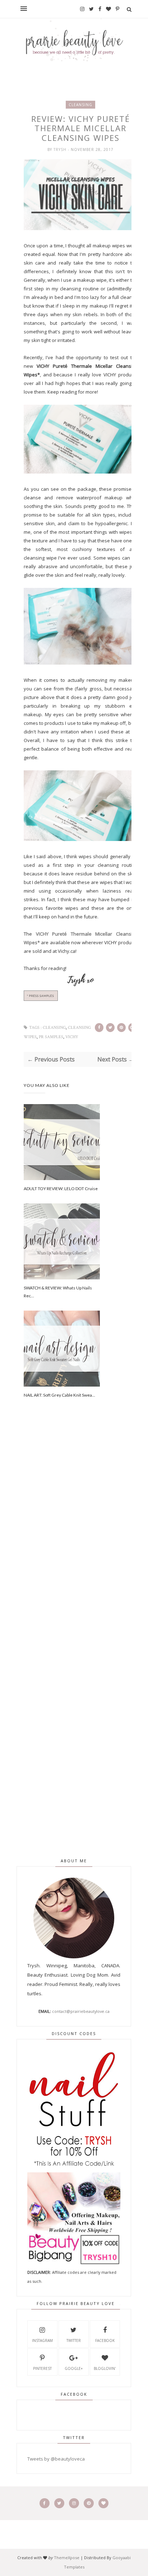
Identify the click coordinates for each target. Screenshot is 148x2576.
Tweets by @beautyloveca (56, 2459)
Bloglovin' (105, 2368)
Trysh (61, 149)
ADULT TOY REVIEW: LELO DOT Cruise (61, 1189)
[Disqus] (81, 1537)
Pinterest (42, 2368)
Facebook (105, 2340)
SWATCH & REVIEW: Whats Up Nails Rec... (58, 1292)
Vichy (72, 1037)
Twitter (74, 2340)
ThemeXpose (67, 2558)
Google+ (74, 2368)
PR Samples (51, 1037)
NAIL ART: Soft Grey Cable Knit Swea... (59, 1395)
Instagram (42, 2340)
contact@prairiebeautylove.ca (81, 2011)
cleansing (80, 105)
